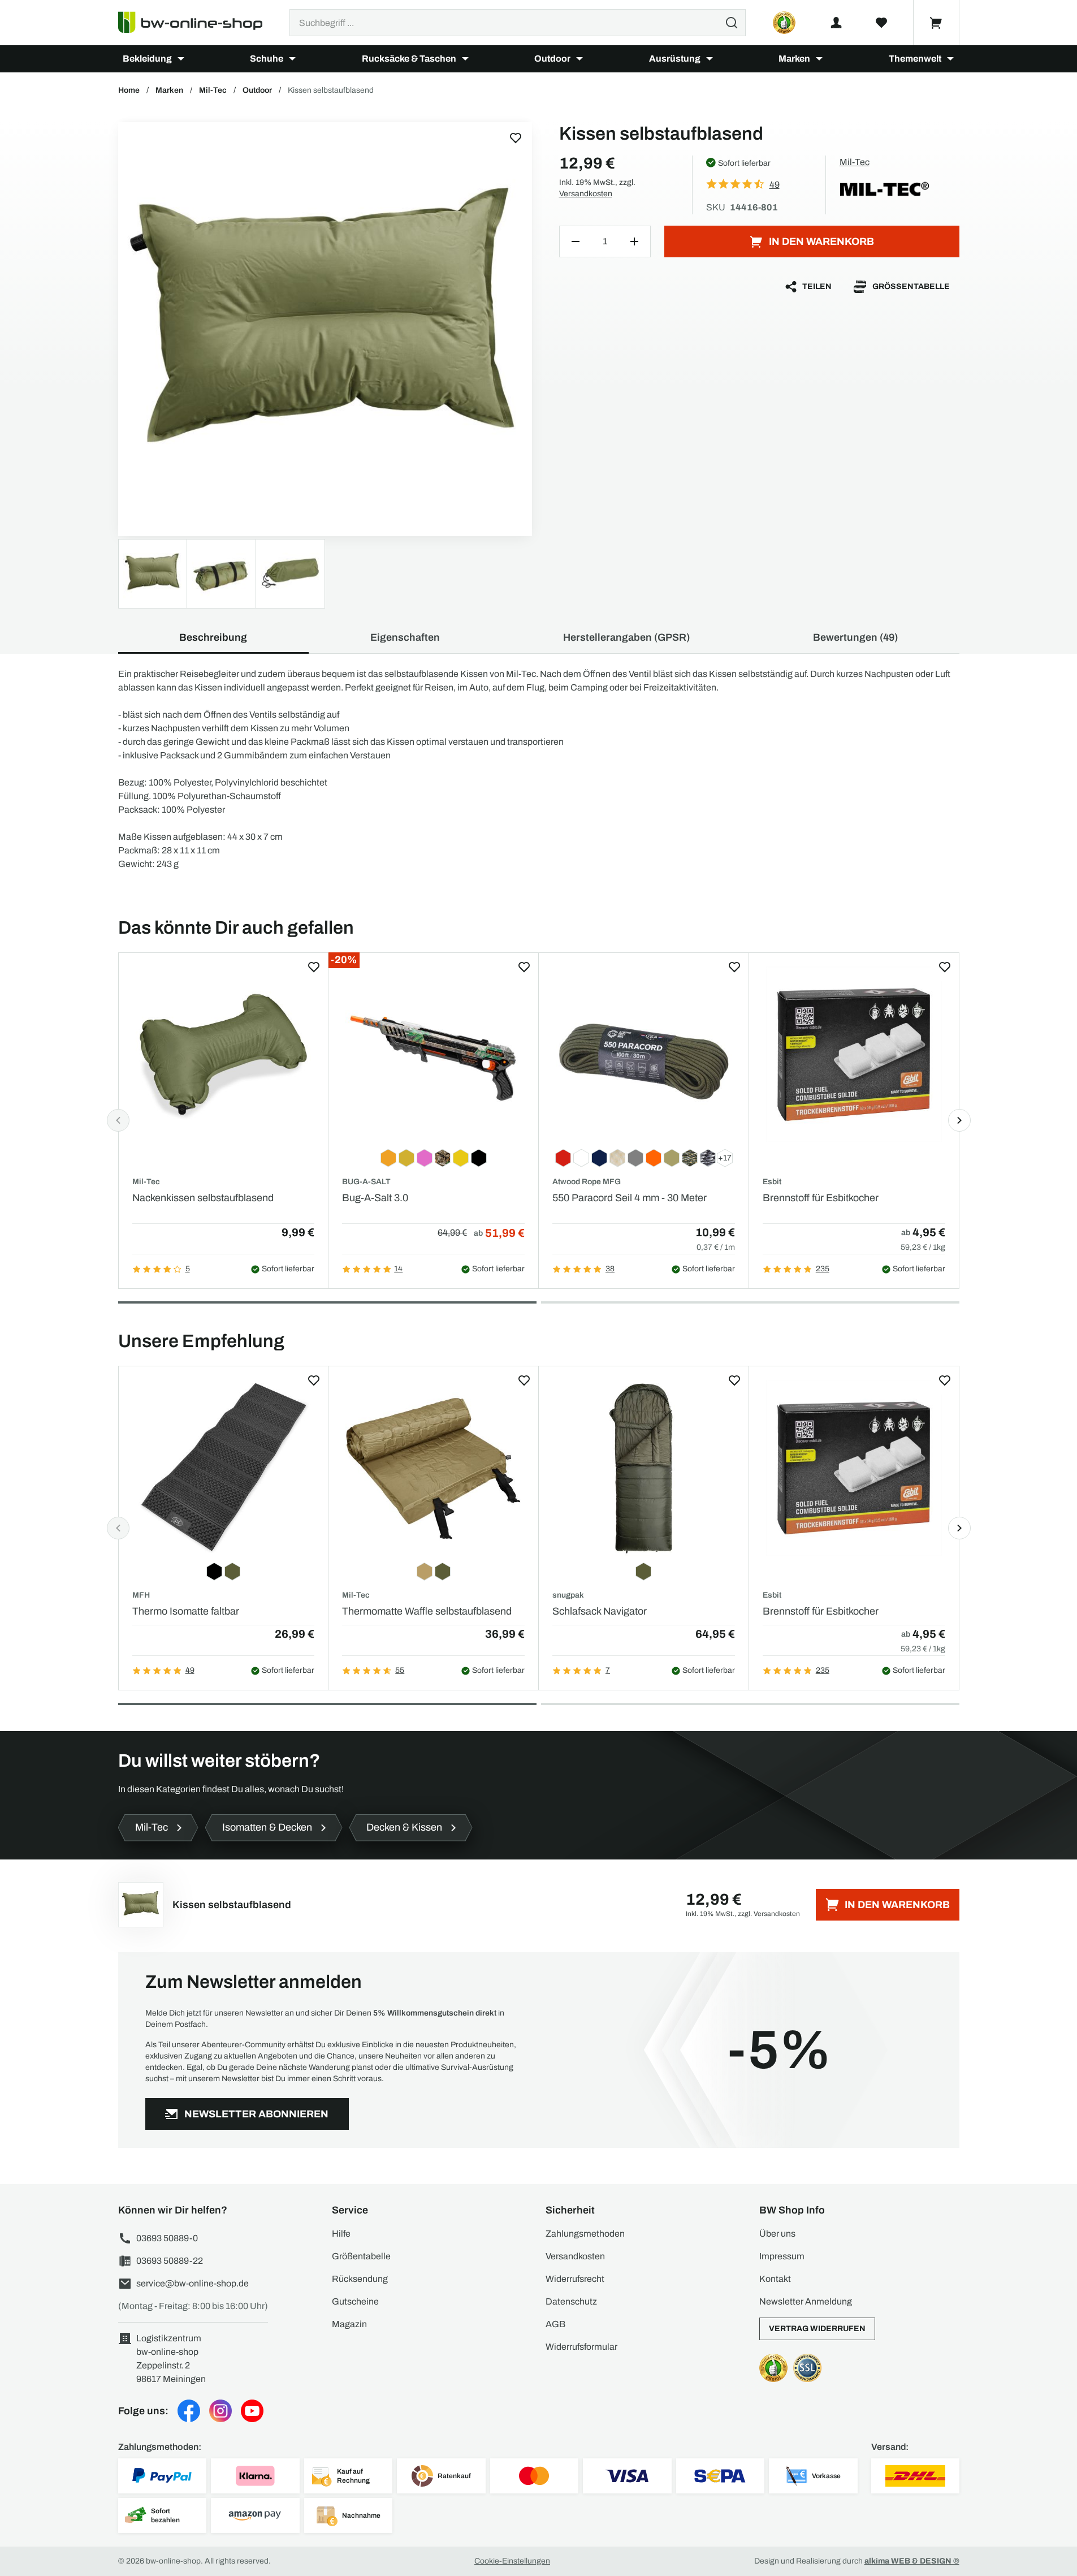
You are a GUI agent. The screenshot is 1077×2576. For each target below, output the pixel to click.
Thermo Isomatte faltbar (186, 1611)
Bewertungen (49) (855, 637)
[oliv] (325, 329)
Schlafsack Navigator (600, 1611)
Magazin (349, 2324)
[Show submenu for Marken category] (819, 59)
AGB (555, 2324)
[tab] (327, 1302)
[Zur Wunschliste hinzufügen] (516, 138)
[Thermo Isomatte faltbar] (224, 1468)
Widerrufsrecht (575, 2279)
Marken (794, 59)
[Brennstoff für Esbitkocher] (854, 1054)
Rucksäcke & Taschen (409, 59)
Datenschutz (571, 2301)
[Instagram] (220, 2411)
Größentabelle (911, 286)
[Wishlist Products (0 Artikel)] (881, 23)
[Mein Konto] (836, 23)
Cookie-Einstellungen (512, 2561)
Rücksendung (360, 2279)
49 (190, 1670)
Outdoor (552, 59)
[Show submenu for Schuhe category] (292, 59)
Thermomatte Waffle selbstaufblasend (427, 1611)
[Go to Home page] (197, 23)
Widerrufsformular (581, 2347)
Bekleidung (147, 59)
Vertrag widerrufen (817, 2329)
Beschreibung (213, 637)
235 (823, 1269)
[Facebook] (189, 2411)
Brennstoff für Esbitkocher (821, 1198)
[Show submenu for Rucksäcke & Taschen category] (465, 59)
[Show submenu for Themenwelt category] (950, 59)
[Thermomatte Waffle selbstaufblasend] (433, 1468)
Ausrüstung (675, 59)
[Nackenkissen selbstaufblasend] (224, 1054)
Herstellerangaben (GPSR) (626, 637)
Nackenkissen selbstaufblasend (203, 1198)
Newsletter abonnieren (256, 2114)
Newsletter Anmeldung (806, 2301)
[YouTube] (252, 2411)
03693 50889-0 (167, 2238)
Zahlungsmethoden (585, 2234)
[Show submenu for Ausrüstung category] (710, 59)
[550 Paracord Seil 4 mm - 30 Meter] (644, 1054)
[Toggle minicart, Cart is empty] (936, 23)
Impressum (782, 2256)
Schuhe (267, 59)
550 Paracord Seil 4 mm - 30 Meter (630, 1198)
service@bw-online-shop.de (193, 2283)
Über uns (777, 2234)
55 (400, 1670)
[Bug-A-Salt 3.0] (433, 1054)
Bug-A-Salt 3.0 (375, 1198)
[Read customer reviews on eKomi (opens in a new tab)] (784, 23)
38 (610, 1269)
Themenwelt (915, 59)
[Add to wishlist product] (314, 967)
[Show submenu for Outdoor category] (579, 59)
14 (398, 1269)
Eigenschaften (405, 637)
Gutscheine (355, 2301)
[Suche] (732, 23)
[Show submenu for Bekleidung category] (181, 59)
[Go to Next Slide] (959, 1120)
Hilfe (341, 2234)
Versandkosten (586, 194)
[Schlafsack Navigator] (644, 1468)
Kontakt (775, 2279)
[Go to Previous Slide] (118, 1120)
